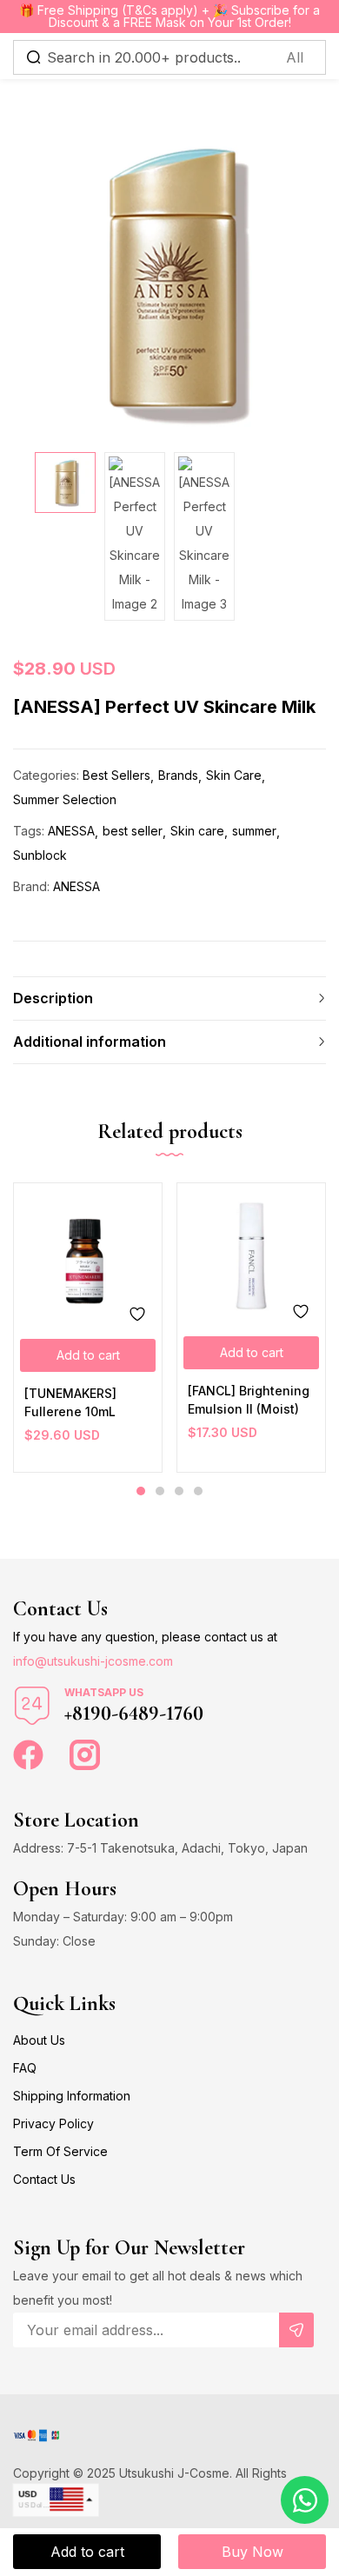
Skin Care (234, 775)
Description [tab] (53, 998)
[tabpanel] (88, 1328)
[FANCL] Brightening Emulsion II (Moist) (249, 1400)
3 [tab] (179, 1491)
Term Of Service (60, 2151)
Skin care (197, 831)
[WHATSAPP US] (32, 1706)
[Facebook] (28, 1755)
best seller (133, 831)
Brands (178, 775)
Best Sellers (116, 775)
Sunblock (40, 855)
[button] (88, 1355)
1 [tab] (141, 1491)
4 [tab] (198, 1491)
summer (254, 831)
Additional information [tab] (90, 1042)
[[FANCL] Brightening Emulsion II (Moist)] (251, 1256)
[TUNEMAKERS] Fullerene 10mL (70, 1402)
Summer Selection (65, 799)
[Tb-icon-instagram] (85, 1755)
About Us (39, 2040)
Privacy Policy (53, 2123)
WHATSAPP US (104, 1692)
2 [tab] (160, 1491)
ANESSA (71, 831)
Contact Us (44, 2179)
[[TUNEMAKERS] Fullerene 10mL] (88, 1257)
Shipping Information (72, 2096)
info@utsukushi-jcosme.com (93, 1661)
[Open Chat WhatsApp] (305, 2500)
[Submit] (296, 2330)
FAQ (25, 2068)
